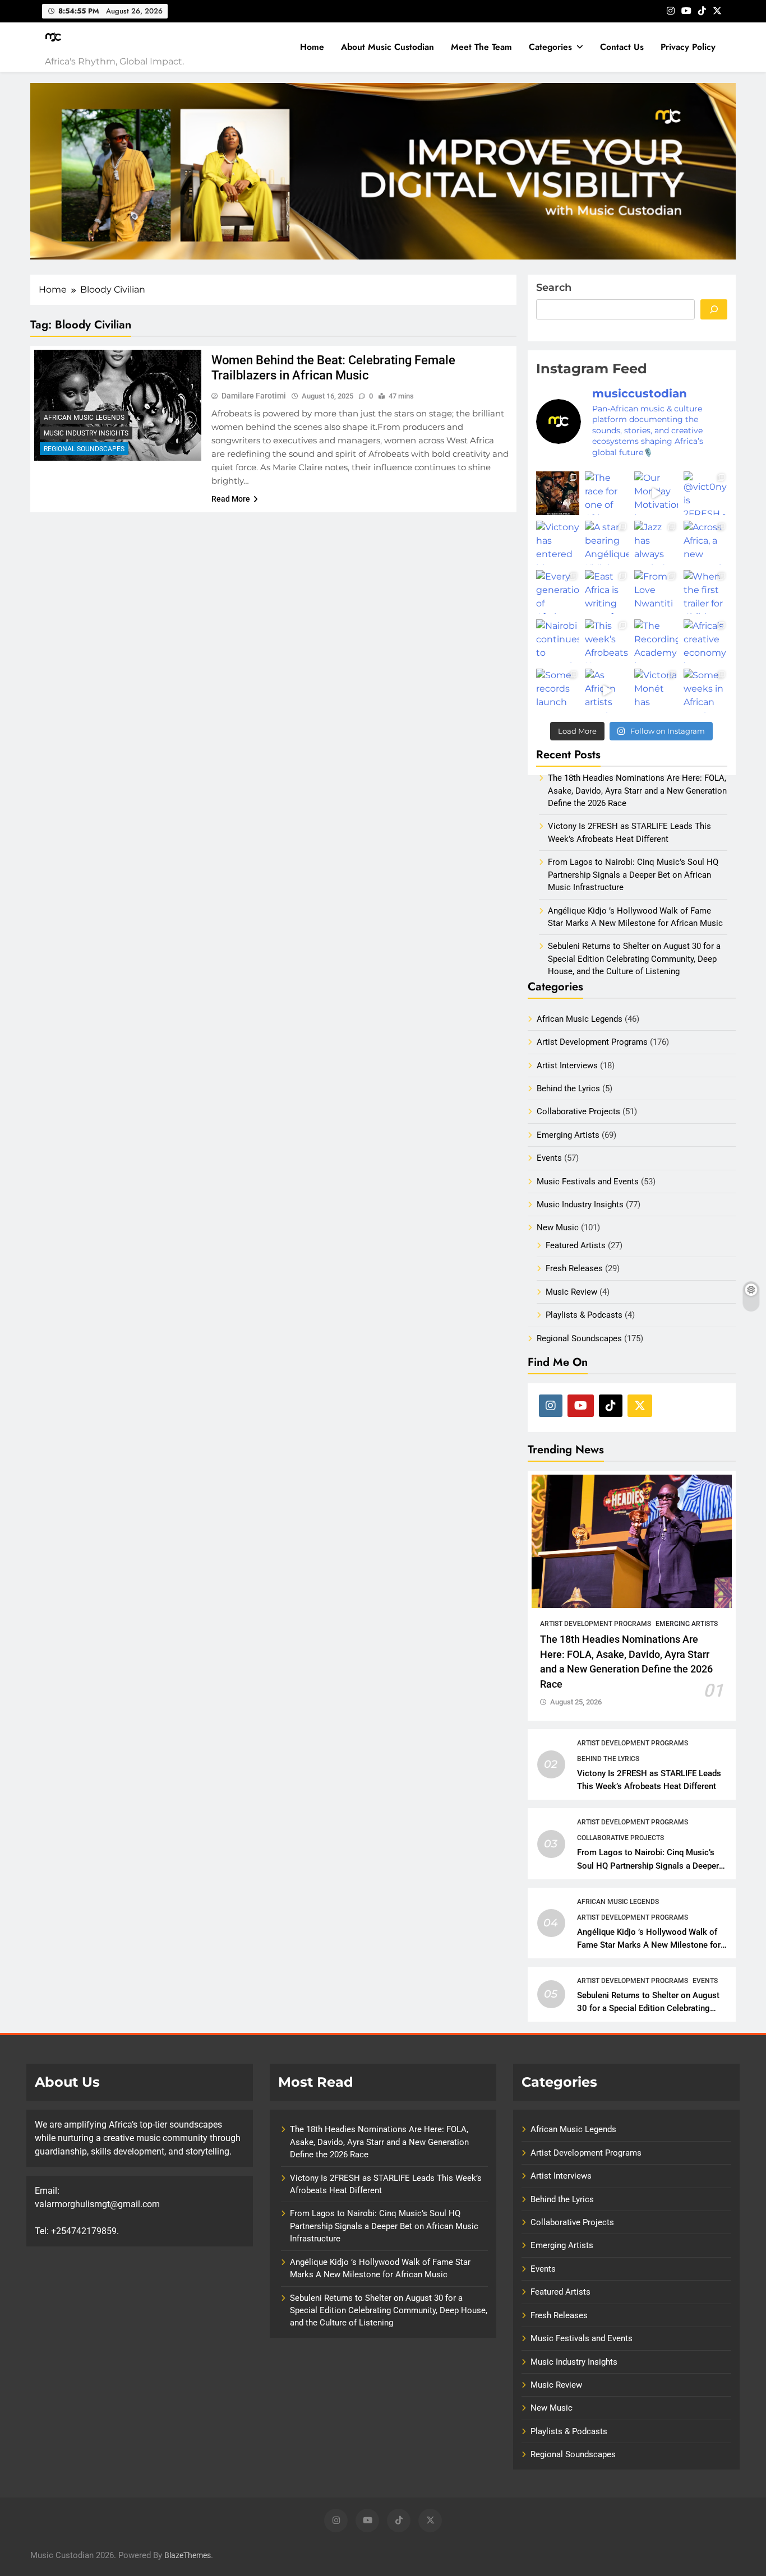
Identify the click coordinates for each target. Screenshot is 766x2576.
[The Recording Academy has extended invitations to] (656, 641)
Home (312, 47)
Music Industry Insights (86, 433)
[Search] (714, 309)
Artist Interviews (567, 1065)
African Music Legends (84, 418)
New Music (558, 1227)
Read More (231, 499)
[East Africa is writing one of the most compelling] (607, 592)
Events (549, 1158)
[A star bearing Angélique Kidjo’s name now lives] (607, 543)
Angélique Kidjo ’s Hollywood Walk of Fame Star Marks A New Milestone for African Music (649, 1945)
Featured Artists (576, 1245)
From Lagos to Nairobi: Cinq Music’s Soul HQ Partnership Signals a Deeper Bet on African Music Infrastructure (648, 1865)
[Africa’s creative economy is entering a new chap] (705, 641)
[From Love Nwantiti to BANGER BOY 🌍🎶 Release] (656, 592)
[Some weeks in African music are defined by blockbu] (705, 691)
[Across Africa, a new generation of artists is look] (705, 543)
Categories (550, 47)
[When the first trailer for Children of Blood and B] (705, 592)
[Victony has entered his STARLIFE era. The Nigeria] (558, 543)
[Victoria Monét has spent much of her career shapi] (656, 691)
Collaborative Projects (578, 1111)
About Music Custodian (387, 47)
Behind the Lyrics (568, 1088)
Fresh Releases (574, 1268)
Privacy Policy (688, 47)
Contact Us (622, 47)
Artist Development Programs (592, 1042)
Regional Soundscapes (84, 449)
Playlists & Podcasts (584, 1315)
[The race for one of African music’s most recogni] (607, 493)
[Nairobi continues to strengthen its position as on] (558, 641)
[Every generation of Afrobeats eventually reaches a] (558, 592)
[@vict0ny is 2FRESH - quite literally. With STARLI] (705, 493)
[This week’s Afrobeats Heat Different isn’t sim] (607, 641)
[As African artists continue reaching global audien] (607, 691)
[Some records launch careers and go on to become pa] (558, 691)
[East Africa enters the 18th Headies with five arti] (558, 493)
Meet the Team (481, 47)
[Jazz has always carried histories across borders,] (656, 543)
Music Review (571, 1292)
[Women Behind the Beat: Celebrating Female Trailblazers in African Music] (118, 406)
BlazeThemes (188, 2556)
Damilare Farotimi (254, 396)
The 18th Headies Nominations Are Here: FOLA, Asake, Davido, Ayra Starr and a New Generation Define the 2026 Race (379, 2142)
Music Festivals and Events (588, 1182)
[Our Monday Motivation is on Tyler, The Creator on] (656, 493)
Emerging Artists (568, 1135)
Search (554, 288)
